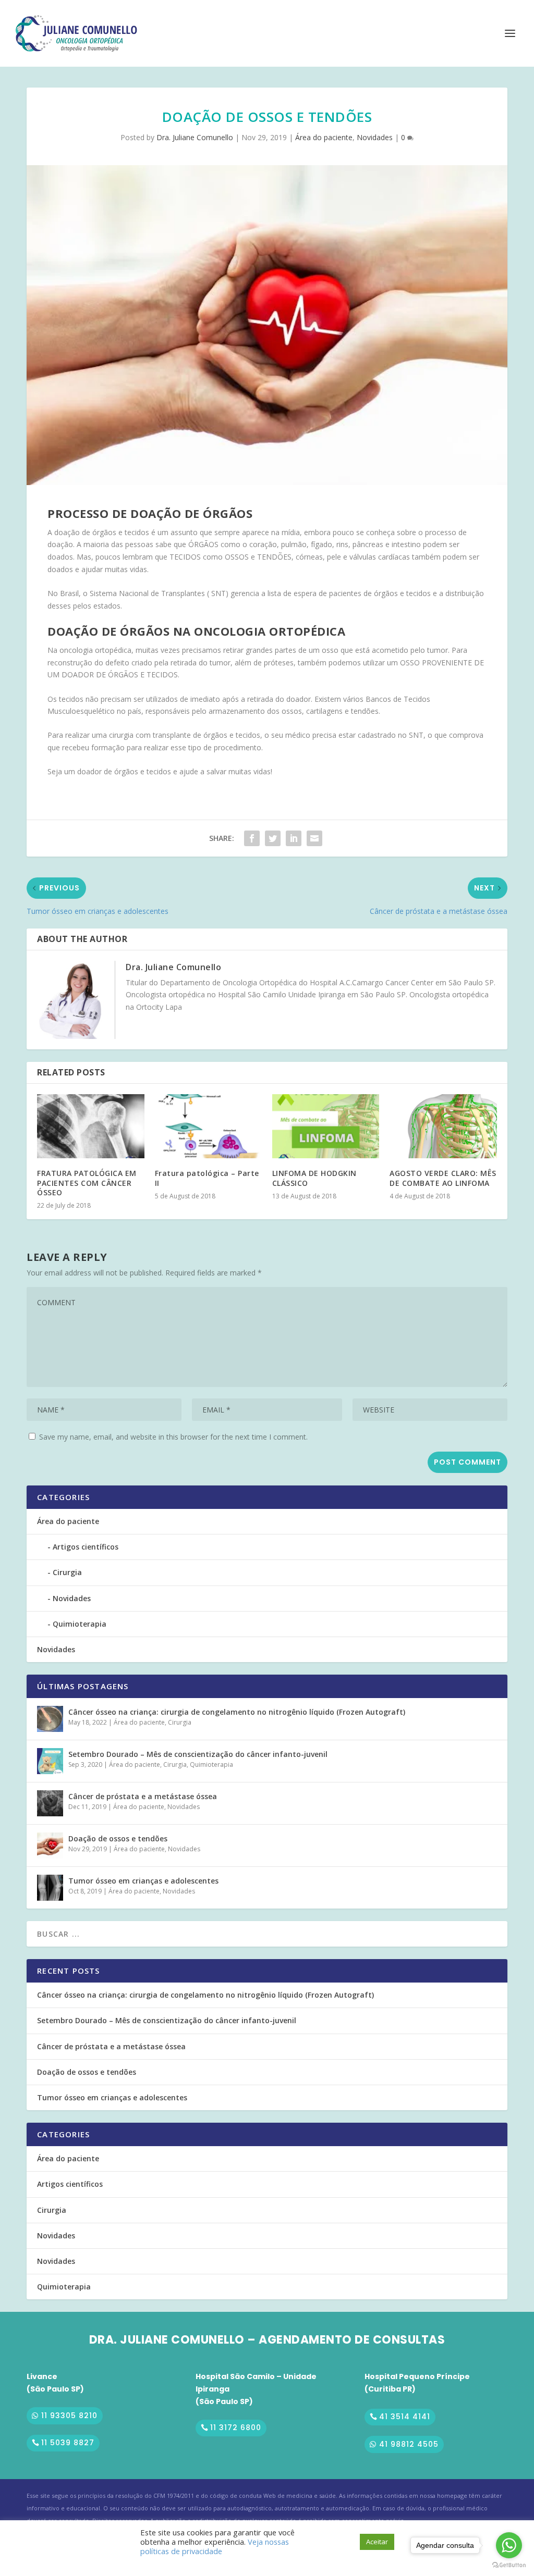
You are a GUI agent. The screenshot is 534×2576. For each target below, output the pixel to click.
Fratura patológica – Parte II (207, 1178)
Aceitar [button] (377, 2542)
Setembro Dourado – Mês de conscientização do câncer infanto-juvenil (198, 1754)
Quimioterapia (80, 1624)
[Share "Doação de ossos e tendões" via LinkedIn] (294, 838)
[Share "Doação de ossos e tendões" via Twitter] (273, 838)
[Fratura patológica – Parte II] (208, 1126)
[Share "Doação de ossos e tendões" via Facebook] (252, 838)
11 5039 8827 (68, 2443)
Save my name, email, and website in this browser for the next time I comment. (173, 1437)
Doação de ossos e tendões (118, 1838)
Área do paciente (324, 137)
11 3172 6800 (236, 2428)
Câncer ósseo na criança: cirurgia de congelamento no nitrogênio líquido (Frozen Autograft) (237, 1712)
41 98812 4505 (409, 2444)
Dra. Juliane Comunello (195, 137)
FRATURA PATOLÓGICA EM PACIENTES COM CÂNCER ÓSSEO (87, 1182)
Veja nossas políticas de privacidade (215, 2546)
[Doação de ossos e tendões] (50, 1846)
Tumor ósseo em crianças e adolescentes (143, 1881)
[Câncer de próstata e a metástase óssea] (50, 1803)
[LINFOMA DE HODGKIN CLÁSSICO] (326, 1126)
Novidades (375, 137)
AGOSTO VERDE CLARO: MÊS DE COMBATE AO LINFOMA (443, 1178)
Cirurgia (67, 1572)
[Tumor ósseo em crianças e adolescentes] (50, 1888)
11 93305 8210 (69, 2416)
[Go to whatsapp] (509, 2545)
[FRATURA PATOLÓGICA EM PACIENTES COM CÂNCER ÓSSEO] (90, 1126)
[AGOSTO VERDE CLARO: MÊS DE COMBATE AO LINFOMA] (443, 1126)
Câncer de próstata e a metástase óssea (143, 1796)
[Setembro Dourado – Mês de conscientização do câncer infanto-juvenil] (50, 1761)
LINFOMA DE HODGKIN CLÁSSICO (314, 1178)
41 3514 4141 (405, 2417)
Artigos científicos (86, 1547)
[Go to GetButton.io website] (509, 2565)
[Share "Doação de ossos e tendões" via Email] (314, 838)
